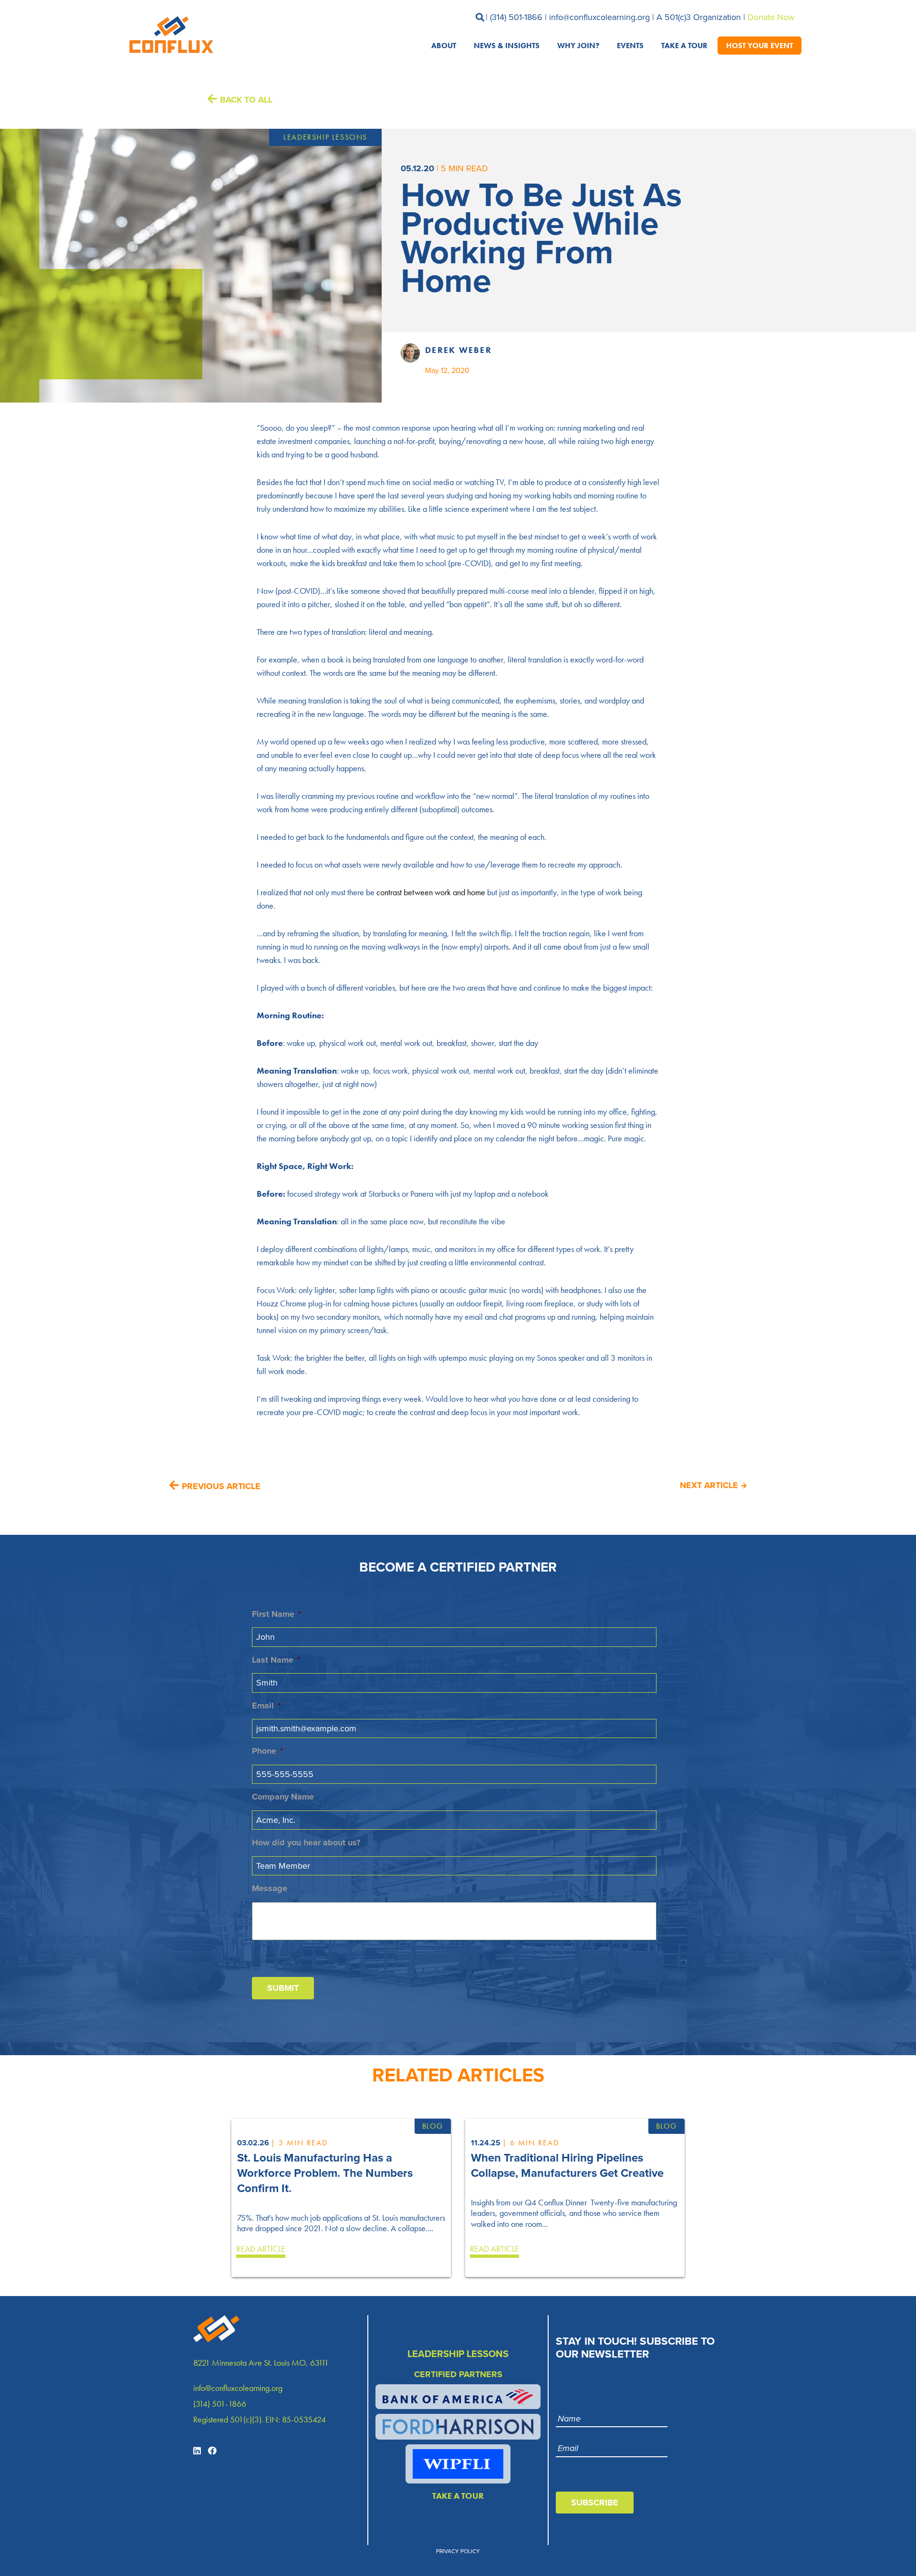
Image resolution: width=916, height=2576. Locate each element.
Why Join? (578, 45)
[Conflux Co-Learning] (169, 35)
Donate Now (771, 17)
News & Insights (507, 45)
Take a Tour (684, 45)
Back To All (246, 100)
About (444, 45)
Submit (283, 1988)
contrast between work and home (431, 892)
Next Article (709, 1485)
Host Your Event (760, 45)
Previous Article (221, 1486)
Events (630, 45)
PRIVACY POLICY (458, 2551)
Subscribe (595, 2503)
